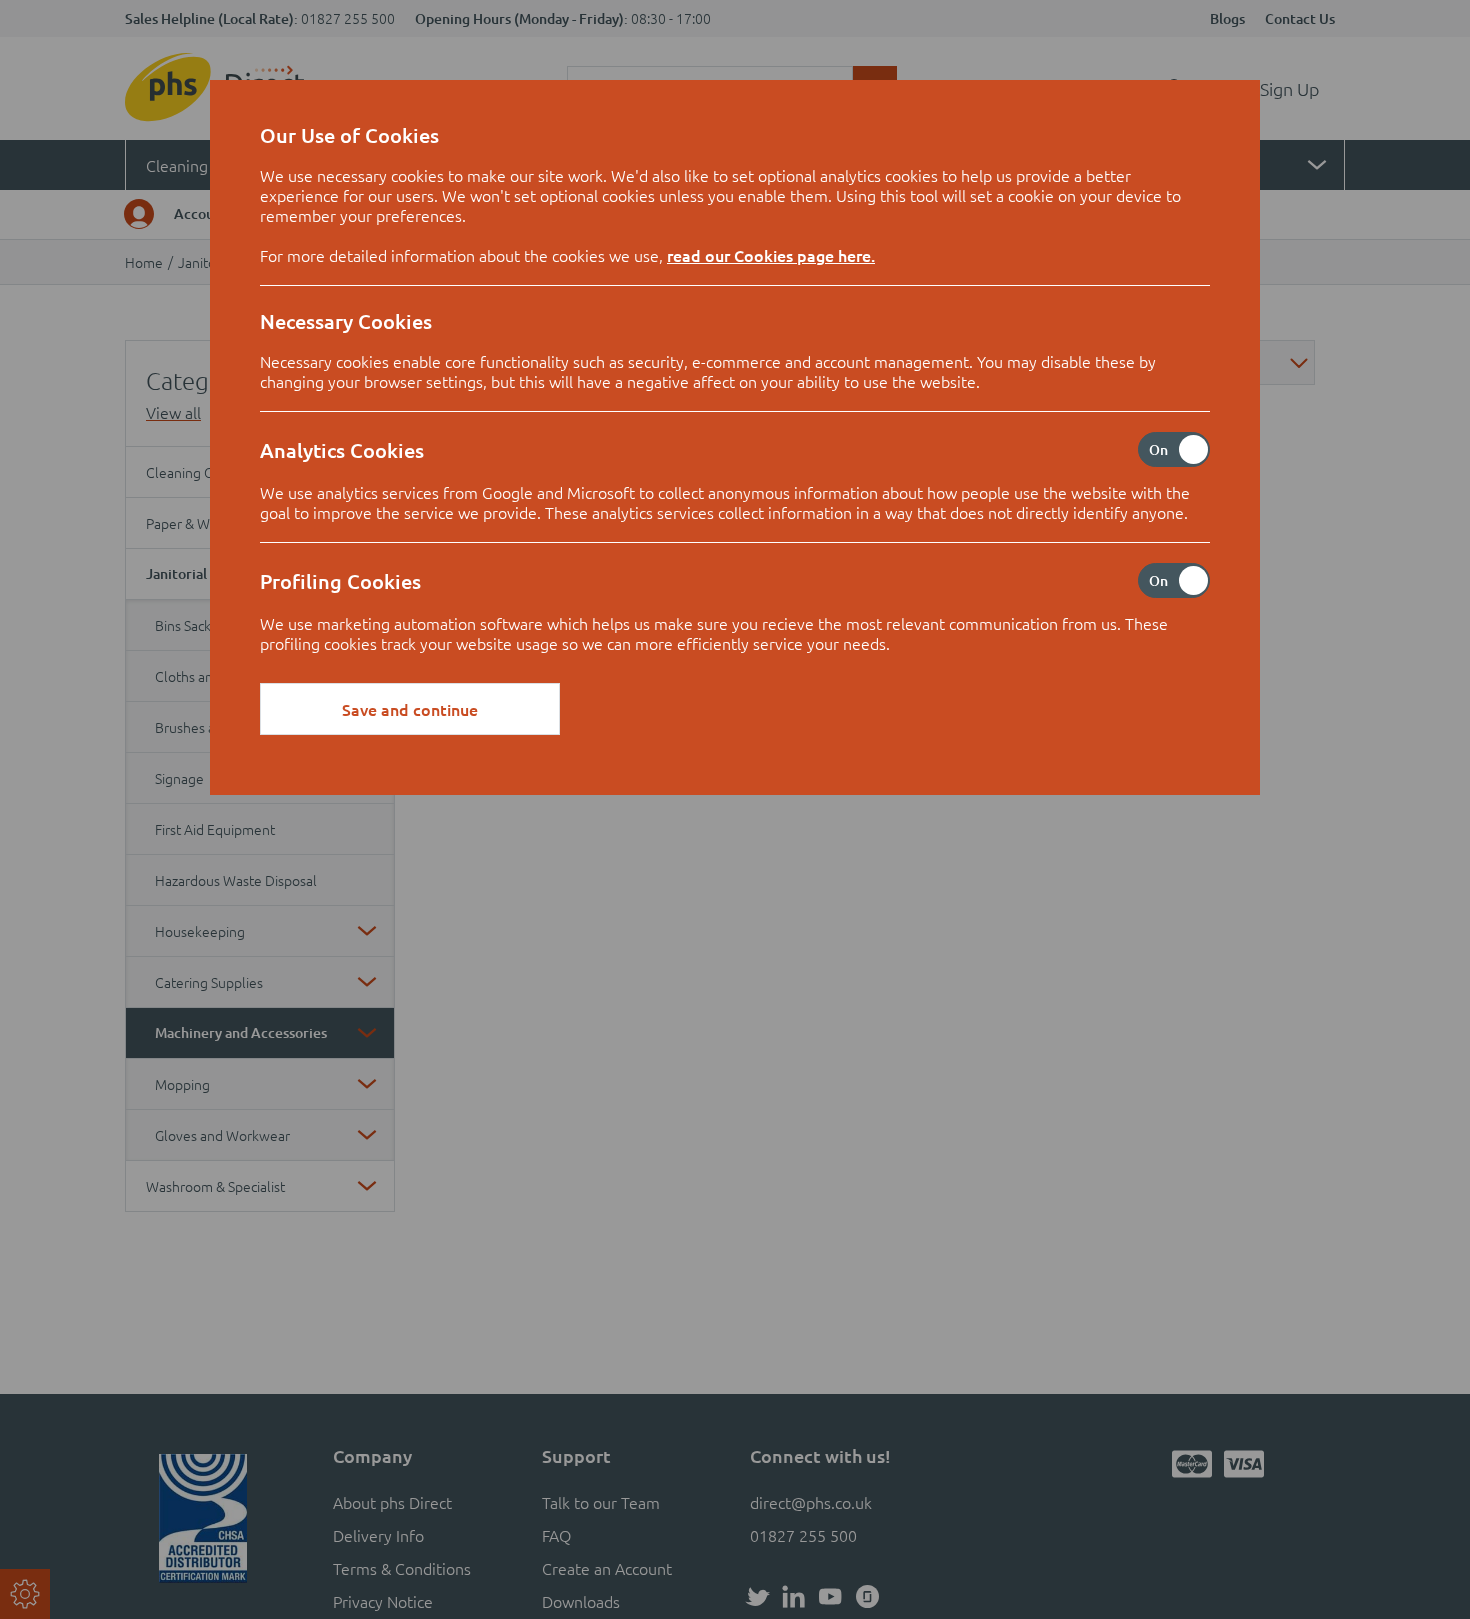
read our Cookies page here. (771, 255)
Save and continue (410, 709)
